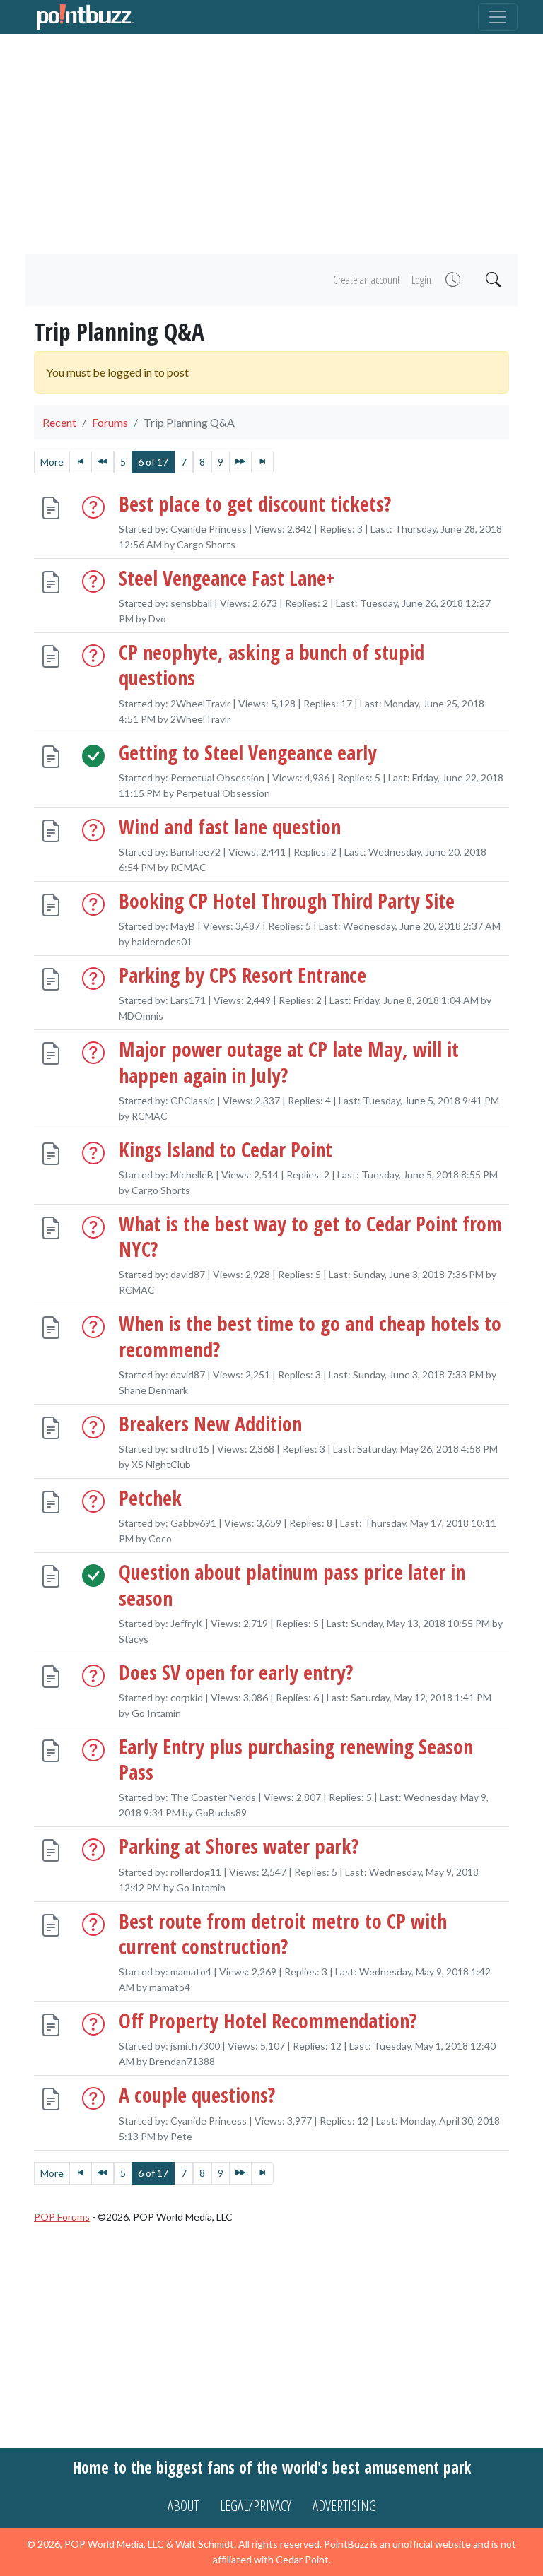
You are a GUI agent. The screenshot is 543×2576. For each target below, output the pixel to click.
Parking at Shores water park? (239, 1846)
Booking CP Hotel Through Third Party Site (287, 900)
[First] (81, 462)
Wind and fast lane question (230, 826)
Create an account (367, 280)
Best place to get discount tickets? (255, 503)
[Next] (240, 462)
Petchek (150, 1498)
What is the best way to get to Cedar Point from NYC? (310, 1236)
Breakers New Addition (210, 1423)
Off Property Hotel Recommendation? (268, 2021)
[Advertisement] (271, 144)
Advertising (344, 2506)
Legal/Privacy (256, 2506)
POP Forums (62, 2217)
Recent (59, 422)
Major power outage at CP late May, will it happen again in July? (289, 1062)
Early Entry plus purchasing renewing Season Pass (296, 1759)
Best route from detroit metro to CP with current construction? (283, 1933)
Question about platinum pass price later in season (292, 1585)
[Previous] (103, 462)
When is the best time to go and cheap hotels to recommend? (310, 1336)
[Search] (492, 280)
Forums (110, 422)
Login (421, 280)
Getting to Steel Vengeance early (248, 752)
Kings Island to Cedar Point (226, 1149)
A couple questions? (197, 2095)
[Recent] (451, 280)
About (183, 2506)
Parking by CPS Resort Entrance (243, 975)
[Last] (262, 462)
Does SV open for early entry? (236, 1672)
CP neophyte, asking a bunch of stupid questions (271, 665)
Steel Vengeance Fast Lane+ (227, 577)
